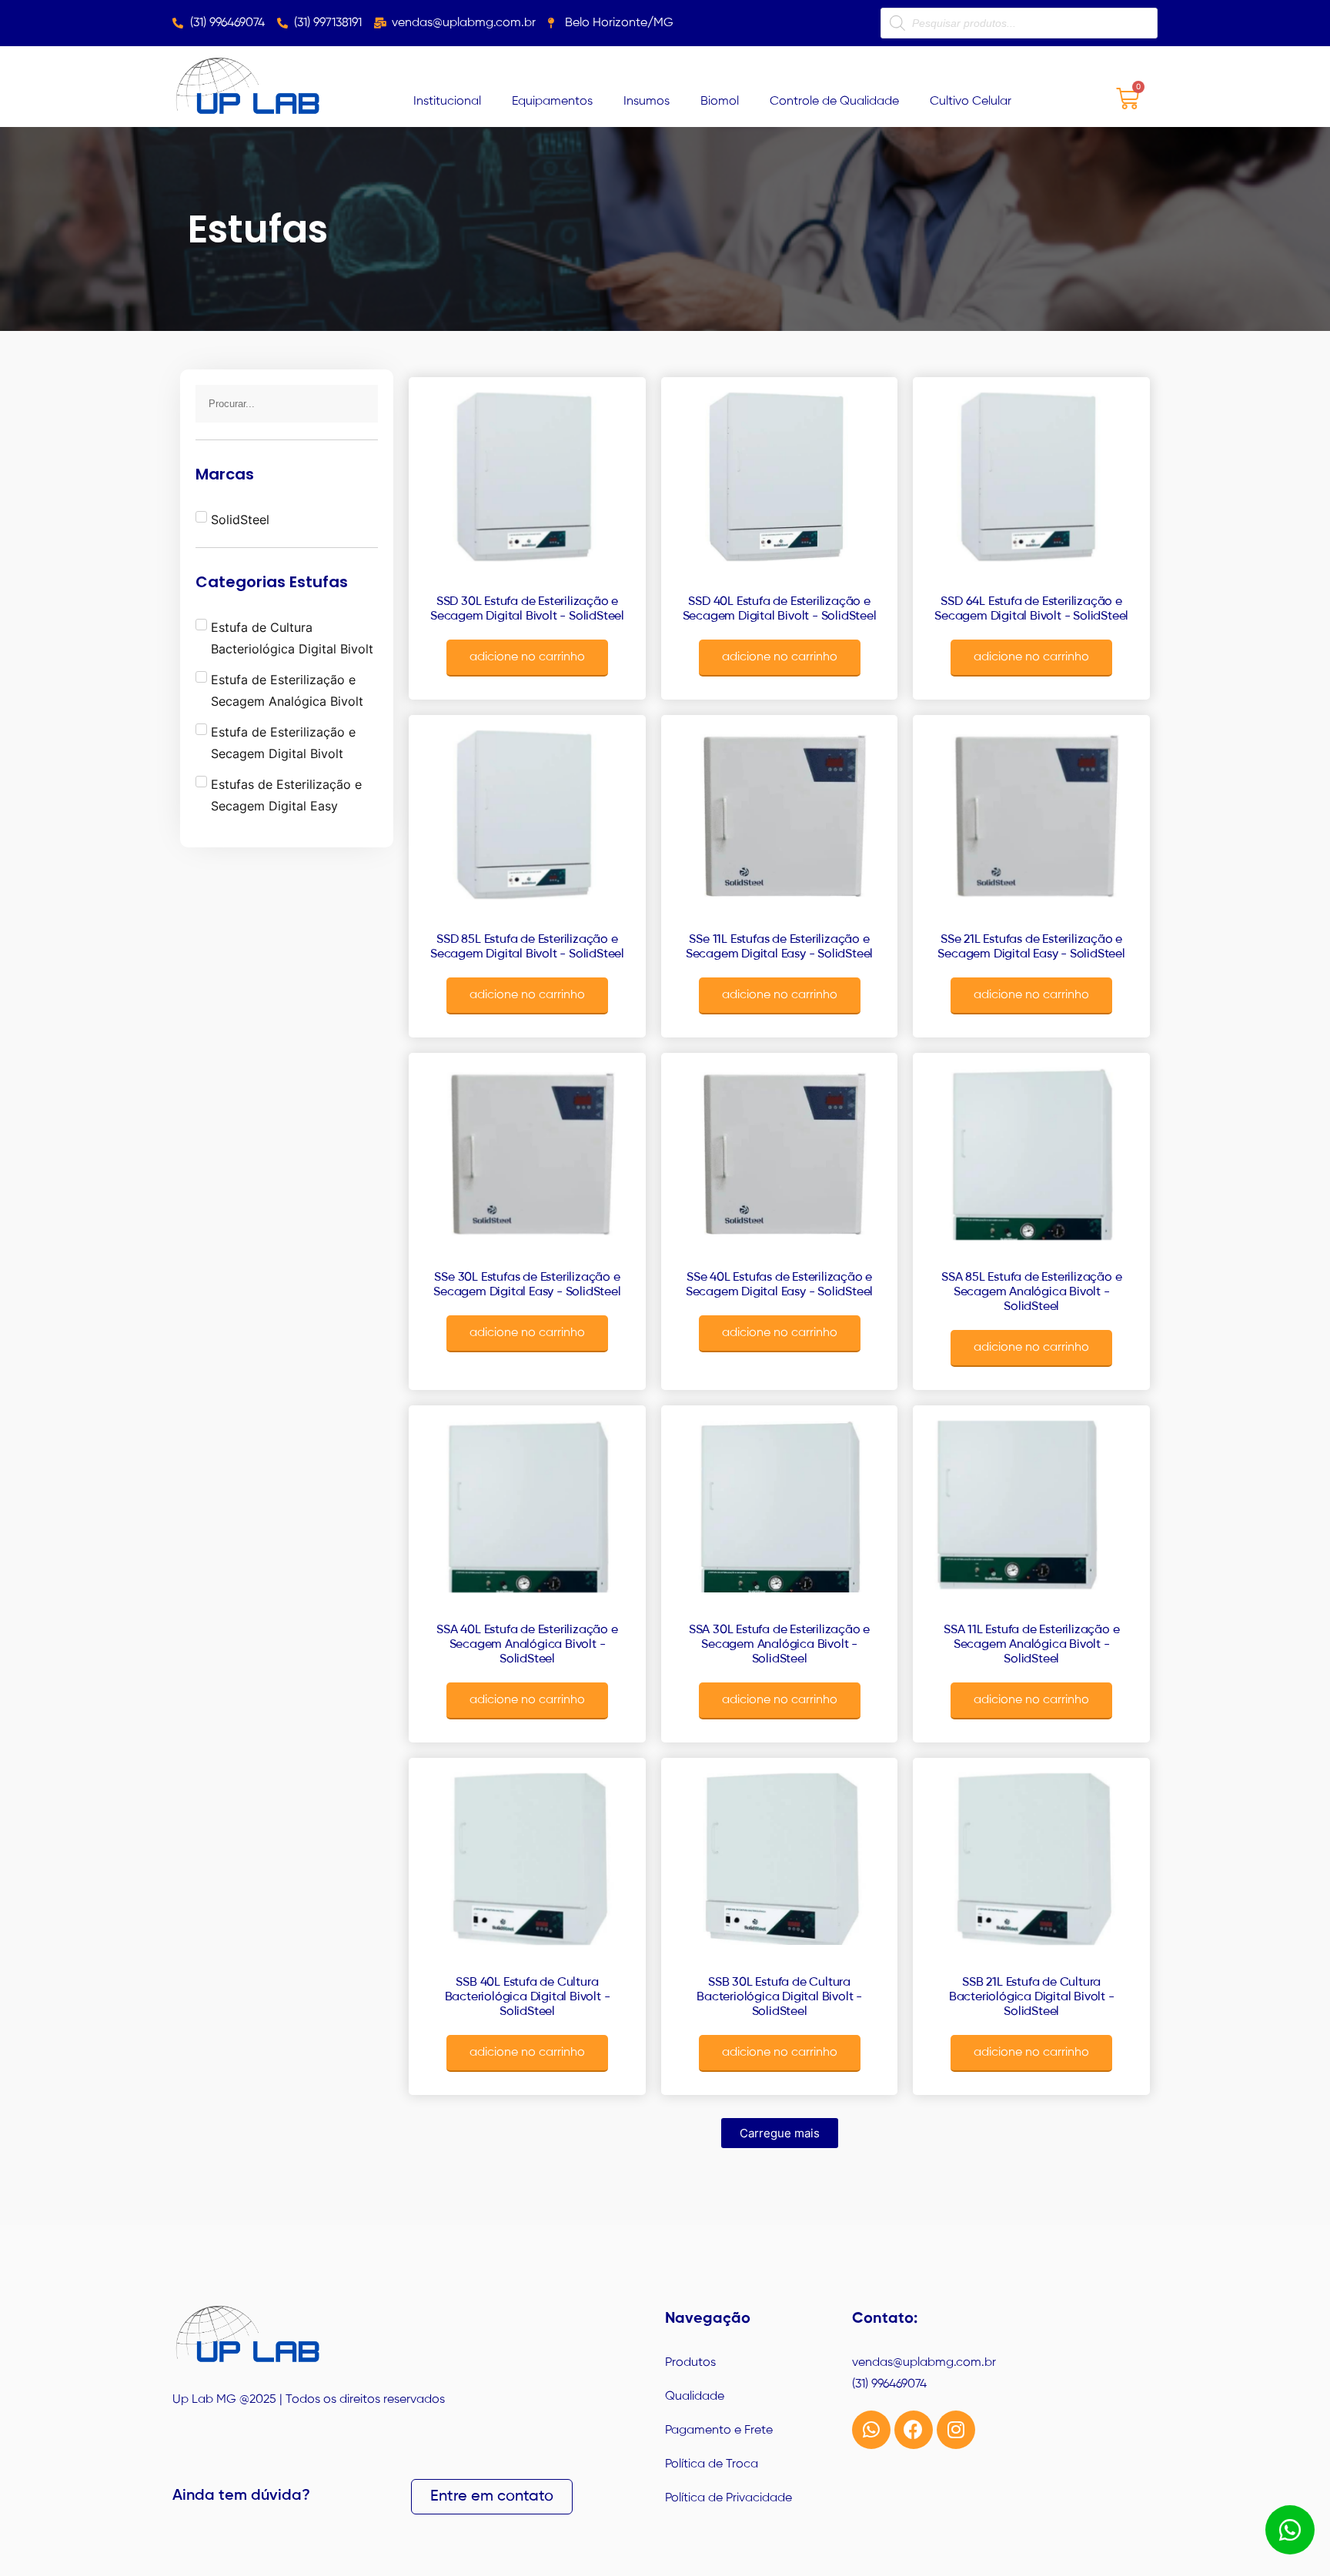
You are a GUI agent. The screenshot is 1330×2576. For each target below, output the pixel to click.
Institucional (447, 102)
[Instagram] (956, 2430)
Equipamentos (552, 102)
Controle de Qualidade (834, 102)
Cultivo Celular (971, 102)
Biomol (720, 102)
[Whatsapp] (871, 2430)
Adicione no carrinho (527, 657)
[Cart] (1128, 98)
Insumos (647, 102)
